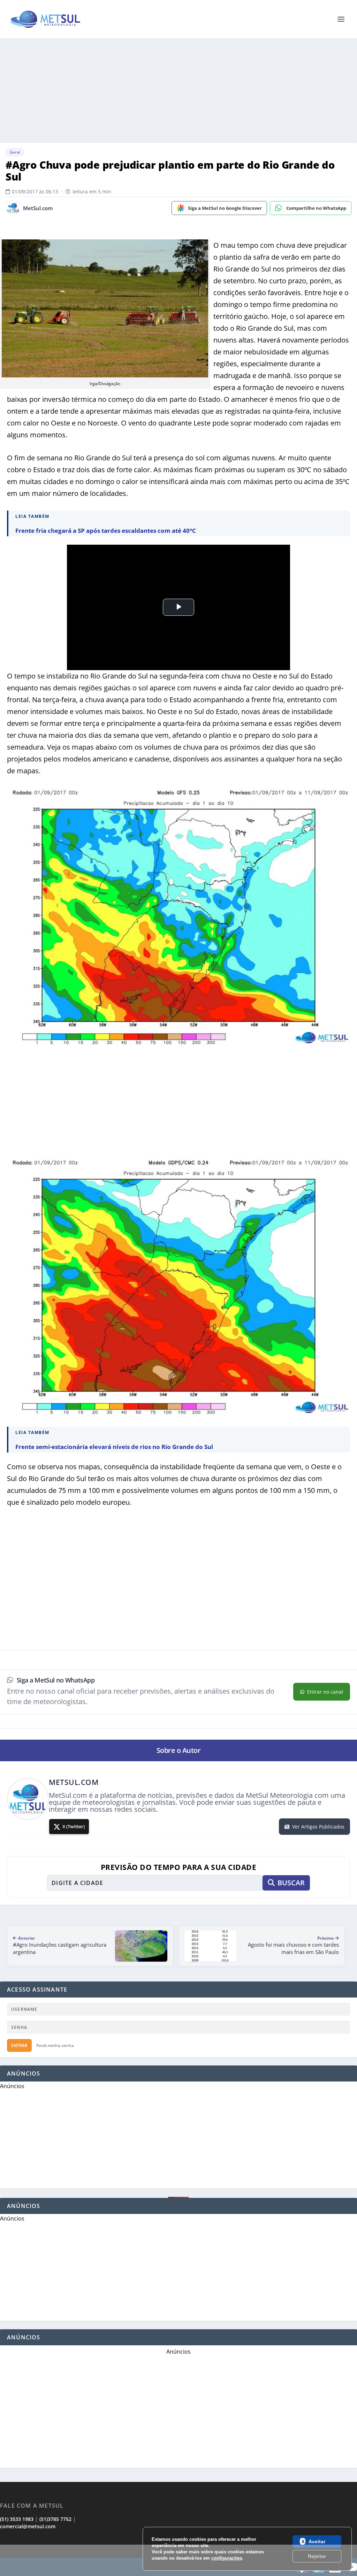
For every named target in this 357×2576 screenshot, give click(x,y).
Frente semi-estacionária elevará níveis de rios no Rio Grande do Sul (114, 1447)
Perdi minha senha (55, 2045)
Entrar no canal (325, 1692)
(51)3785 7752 (55, 2519)
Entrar (19, 2045)
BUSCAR (291, 1883)
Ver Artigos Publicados (318, 1827)
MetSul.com (38, 208)
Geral (15, 152)
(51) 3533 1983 (17, 2519)
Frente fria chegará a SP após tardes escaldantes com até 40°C (106, 531)
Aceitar (317, 2541)
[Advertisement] (178, 91)
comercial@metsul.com (28, 2526)
